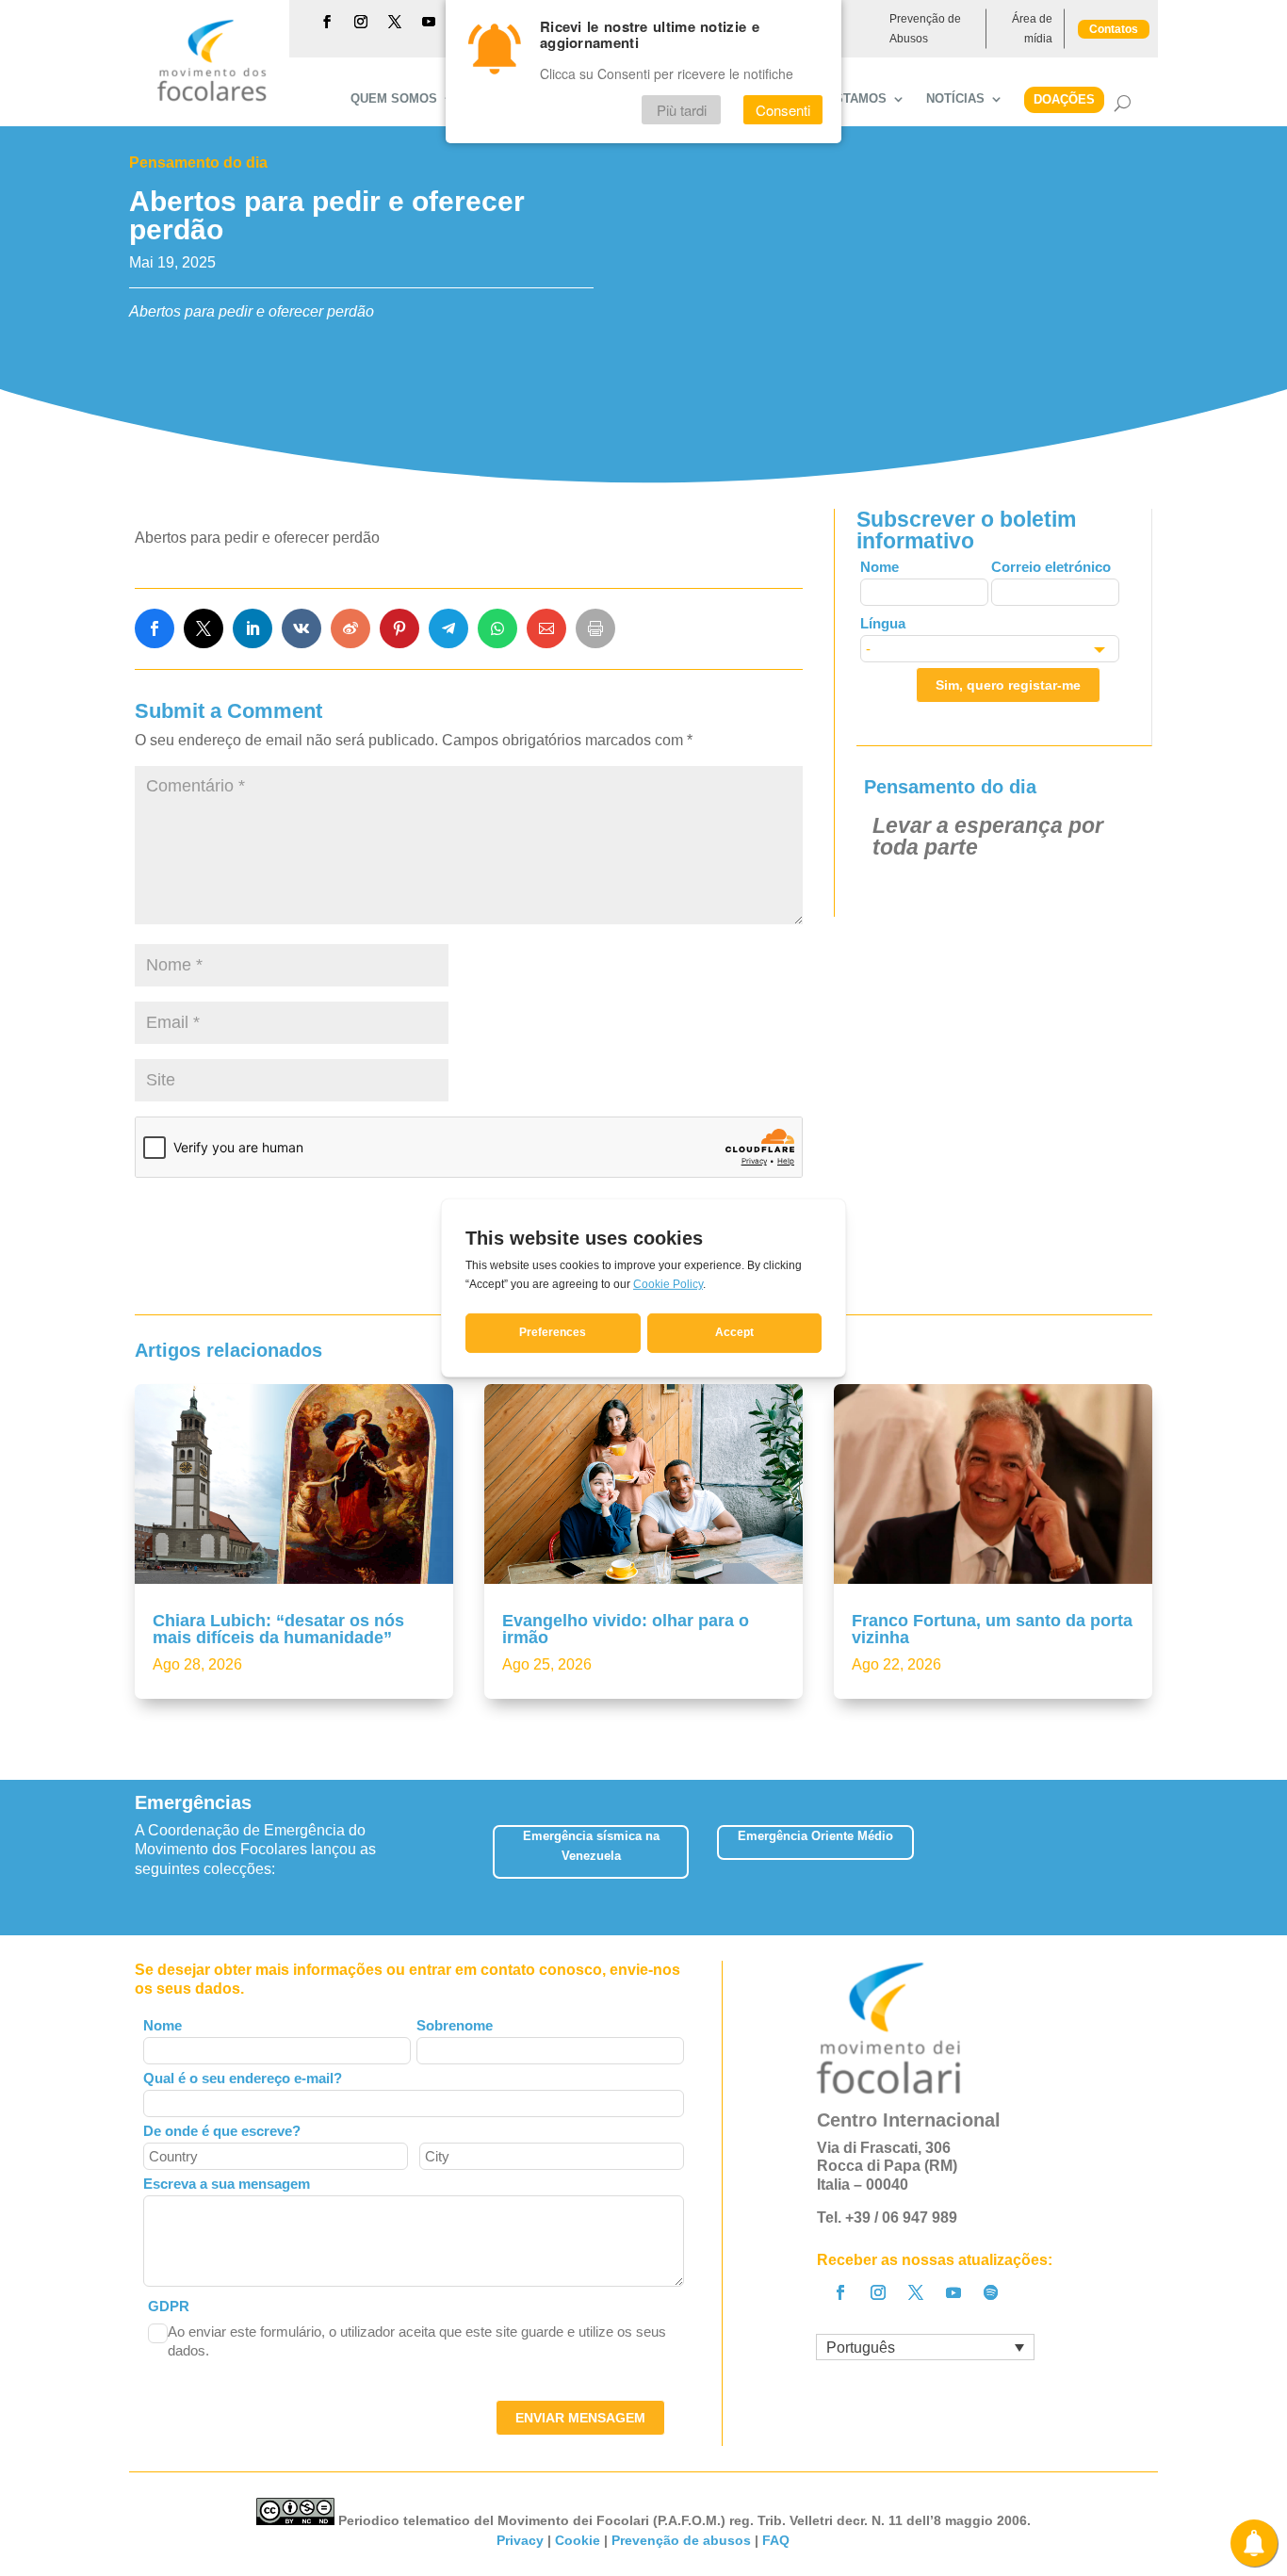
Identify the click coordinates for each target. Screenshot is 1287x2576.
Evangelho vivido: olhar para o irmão (626, 1629)
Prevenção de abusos (681, 2540)
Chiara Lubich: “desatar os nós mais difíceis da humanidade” (278, 1629)
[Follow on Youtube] (429, 22)
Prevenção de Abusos (925, 28)
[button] (1152, 1858)
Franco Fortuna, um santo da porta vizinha (992, 1629)
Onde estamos (837, 99)
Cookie (578, 2540)
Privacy (520, 2540)
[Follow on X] (395, 22)
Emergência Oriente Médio (815, 1836)
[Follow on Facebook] (327, 22)
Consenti (783, 110)
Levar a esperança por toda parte (988, 836)
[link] (155, 628)
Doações (1064, 99)
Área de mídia (1032, 28)
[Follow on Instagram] (361, 22)
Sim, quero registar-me (1008, 685)
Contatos (1114, 29)
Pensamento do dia (198, 163)
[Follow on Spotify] (991, 2292)
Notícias (955, 99)
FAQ (776, 2540)
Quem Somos (394, 99)
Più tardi (682, 110)
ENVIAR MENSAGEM (580, 2418)
